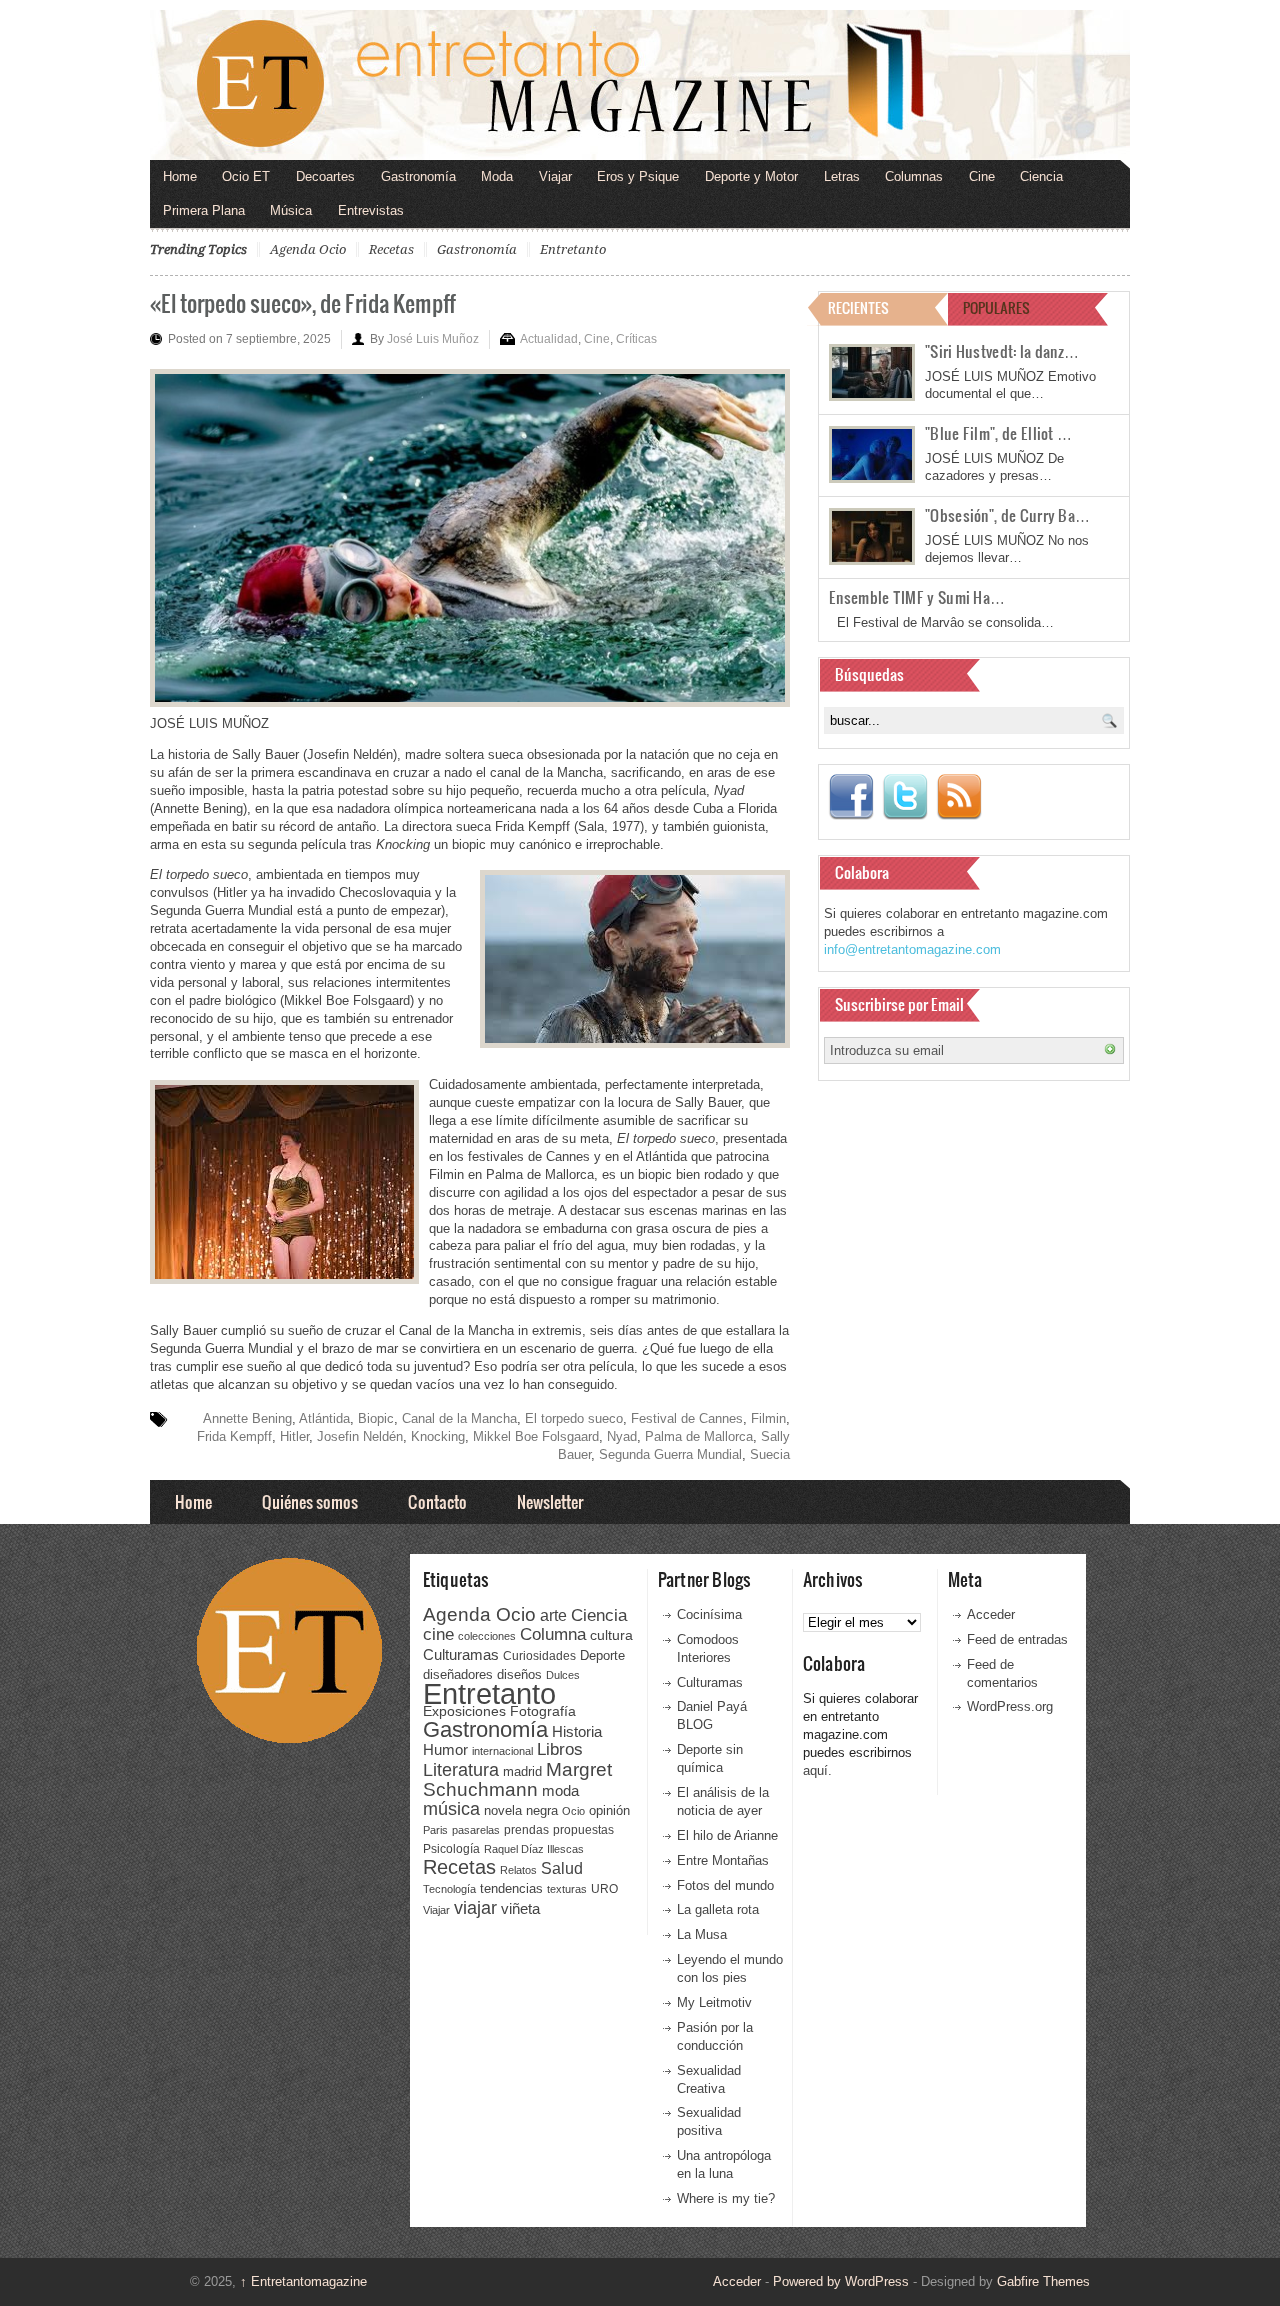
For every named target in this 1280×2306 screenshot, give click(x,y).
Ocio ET (246, 176)
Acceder (991, 1614)
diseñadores (458, 1674)
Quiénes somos (310, 1501)
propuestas (583, 1830)
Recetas (391, 249)
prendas (526, 1830)
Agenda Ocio (308, 249)
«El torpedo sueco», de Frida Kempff (303, 302)
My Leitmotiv (714, 2002)
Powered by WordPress (841, 2281)
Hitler (294, 1436)
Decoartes (325, 176)
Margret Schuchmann (517, 1779)
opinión (609, 1810)
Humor (445, 1749)
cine (438, 1634)
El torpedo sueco (574, 1418)
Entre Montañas (723, 1860)
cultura (611, 1635)
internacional (502, 1751)
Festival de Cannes (687, 1418)
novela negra (521, 1810)
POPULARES (996, 307)
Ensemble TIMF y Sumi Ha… (917, 597)
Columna (553, 1634)
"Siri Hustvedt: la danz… (1002, 351)
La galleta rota (718, 1909)
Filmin (768, 1418)
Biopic (376, 1418)
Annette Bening (247, 1418)
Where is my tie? (726, 2198)
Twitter (905, 797)
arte (553, 1615)
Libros (560, 1749)
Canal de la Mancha (459, 1418)
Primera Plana (204, 210)
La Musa (702, 1934)
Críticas (636, 339)
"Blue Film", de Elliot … (998, 433)
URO (604, 1889)
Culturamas (461, 1654)
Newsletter (550, 1501)
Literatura (461, 1769)
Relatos (518, 1870)
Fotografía (543, 1711)
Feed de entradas (1017, 1639)
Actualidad (549, 339)
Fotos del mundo (725, 1885)
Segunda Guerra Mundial (670, 1454)
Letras (842, 176)
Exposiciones (464, 1711)
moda (560, 1790)
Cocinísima (709, 1614)
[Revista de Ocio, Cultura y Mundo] (640, 85)
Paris (435, 1830)
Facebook (851, 797)
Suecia (770, 1454)
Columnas (914, 176)
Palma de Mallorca (699, 1436)
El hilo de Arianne (727, 1835)
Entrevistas (371, 210)
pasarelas (476, 1830)
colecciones (487, 1636)
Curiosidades (539, 1656)
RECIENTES (858, 307)
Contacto (437, 1501)
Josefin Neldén (360, 1436)
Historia (577, 1731)
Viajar (555, 176)
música (451, 1809)
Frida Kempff (234, 1436)
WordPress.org (1010, 1706)
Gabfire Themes (1043, 2281)
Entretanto (573, 249)
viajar (475, 1907)
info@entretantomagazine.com (912, 949)
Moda (497, 176)
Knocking (438, 1436)
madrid (522, 1771)
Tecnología (449, 1889)
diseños (519, 1674)
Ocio (573, 1811)
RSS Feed (959, 797)
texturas (567, 1889)
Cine (982, 176)
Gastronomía (418, 176)
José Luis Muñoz (433, 339)
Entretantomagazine (303, 2281)
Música (291, 210)
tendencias (511, 1888)
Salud (562, 1868)
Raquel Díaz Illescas (534, 1849)
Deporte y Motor (751, 176)
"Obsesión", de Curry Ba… (1007, 515)
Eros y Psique (638, 176)
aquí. (817, 1770)
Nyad (622, 1436)
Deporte (602, 1656)
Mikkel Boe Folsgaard (536, 1436)
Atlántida (324, 1418)
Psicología (451, 1849)
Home (180, 176)
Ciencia (1041, 176)
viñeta (520, 1908)
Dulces (563, 1675)
